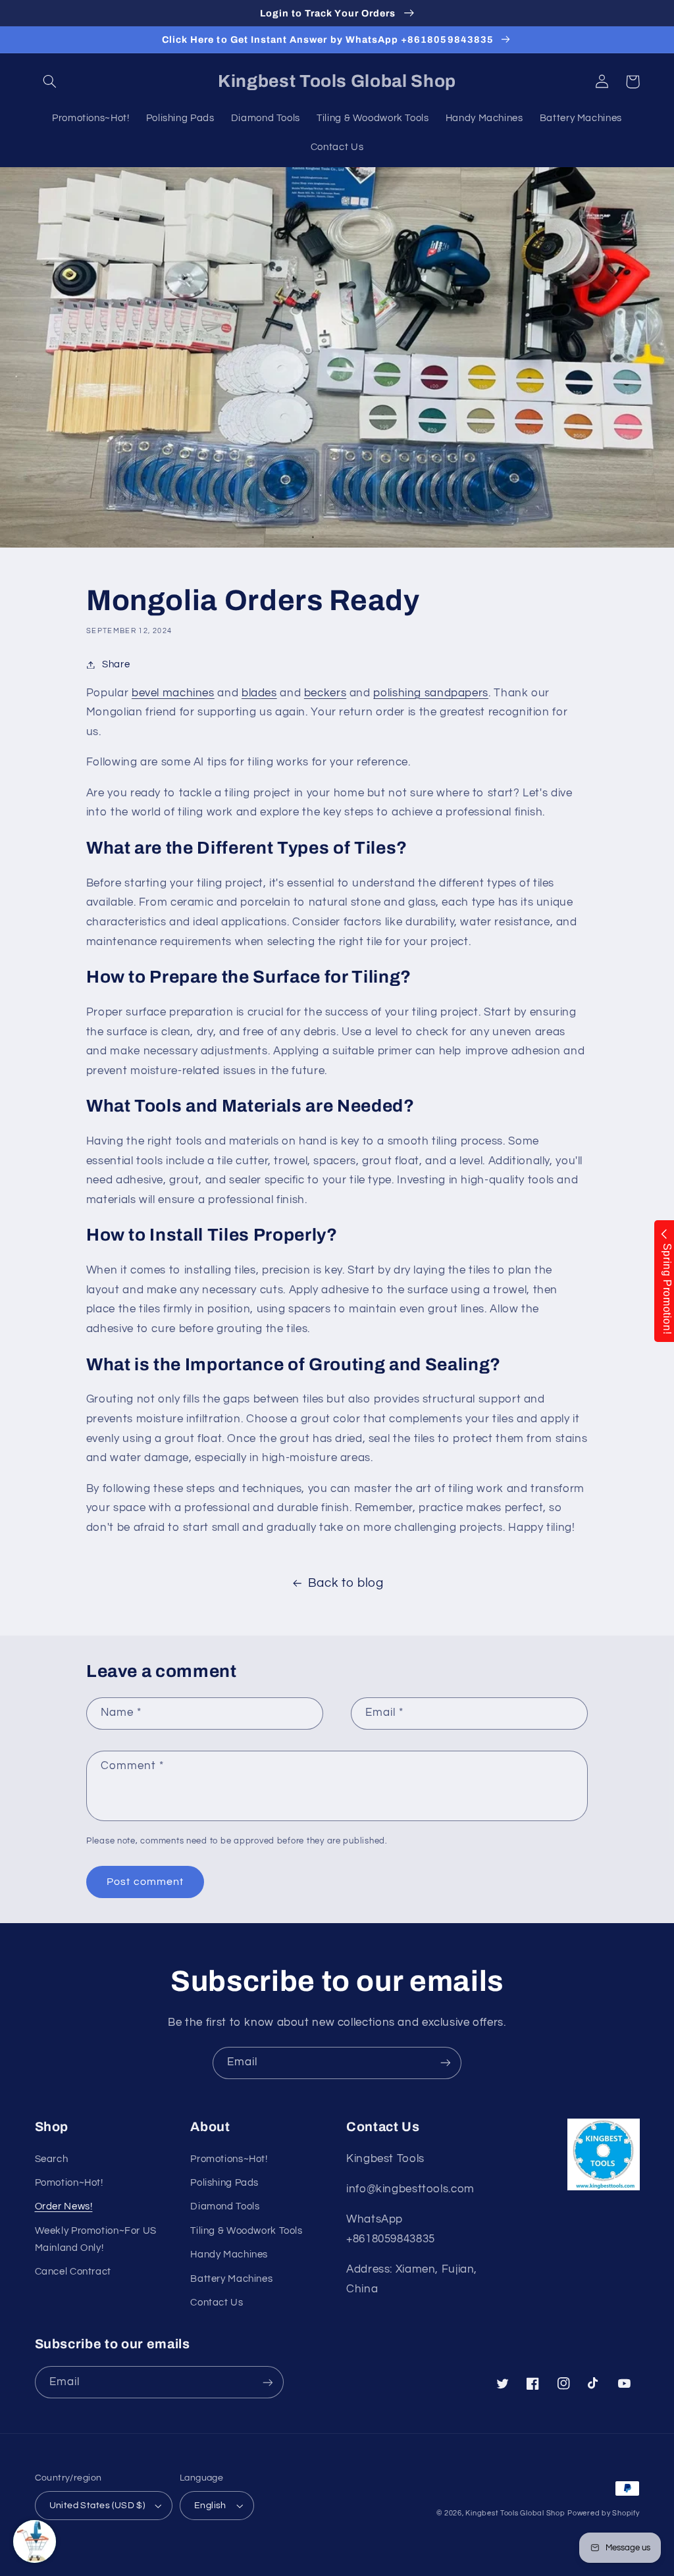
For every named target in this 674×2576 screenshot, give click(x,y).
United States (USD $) (97, 2506)
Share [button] (116, 664)
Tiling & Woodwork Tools (246, 2231)
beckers (325, 693)
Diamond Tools (225, 2206)
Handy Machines (229, 2254)
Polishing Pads (224, 2183)
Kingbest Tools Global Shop (515, 2513)
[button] (50, 82)
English (210, 2506)
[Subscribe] (446, 2063)
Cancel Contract (73, 2272)
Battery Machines (231, 2279)
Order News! (64, 2206)
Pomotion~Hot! (69, 2183)
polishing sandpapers (431, 693)
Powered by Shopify (603, 2513)
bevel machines (173, 693)
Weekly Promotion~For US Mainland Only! (96, 2239)
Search (52, 2159)
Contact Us (217, 2303)
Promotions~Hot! (229, 2159)
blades (259, 693)
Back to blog (346, 1583)
